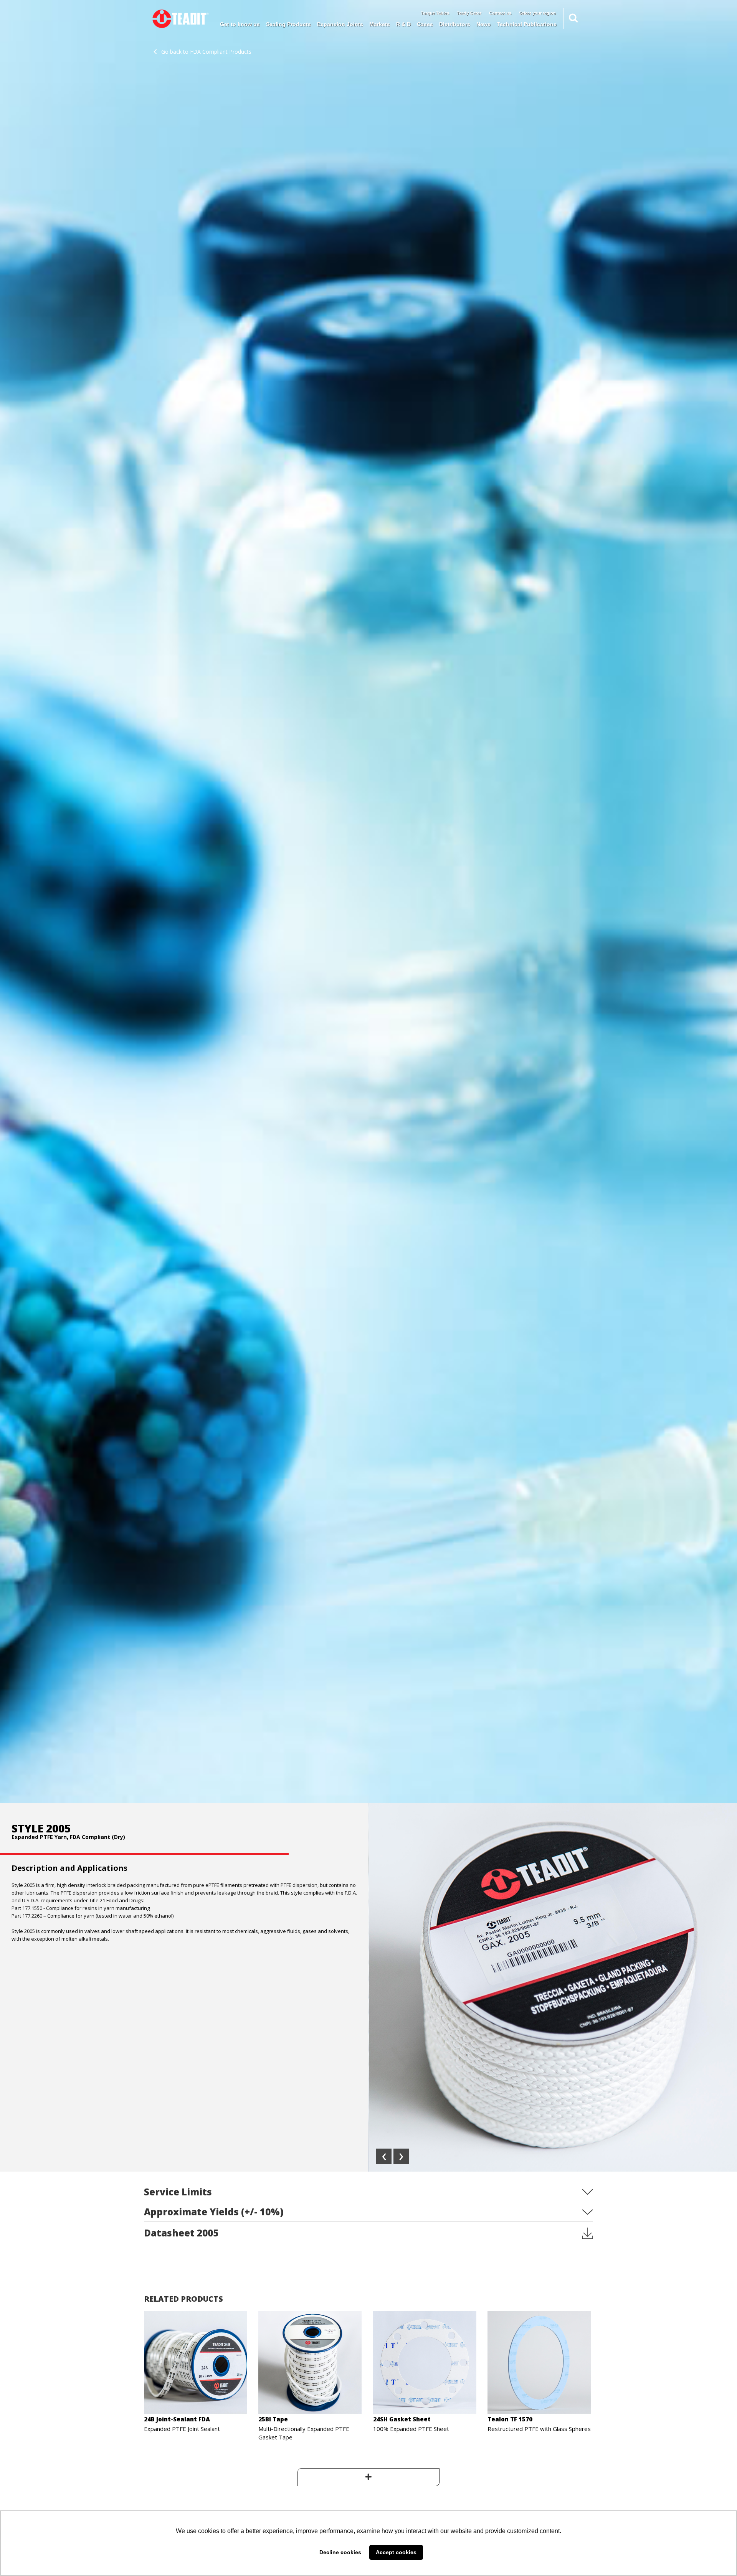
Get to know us (240, 24)
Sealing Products (288, 24)
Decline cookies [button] (340, 2552)
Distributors (455, 24)
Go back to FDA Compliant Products (206, 52)
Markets (380, 24)
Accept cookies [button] (396, 2552)
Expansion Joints (340, 24)
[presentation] (384, 2156)
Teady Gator (469, 13)
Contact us (500, 13)
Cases (425, 24)
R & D (403, 24)
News (483, 24)
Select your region (537, 13)
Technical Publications (527, 24)
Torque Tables (435, 13)
